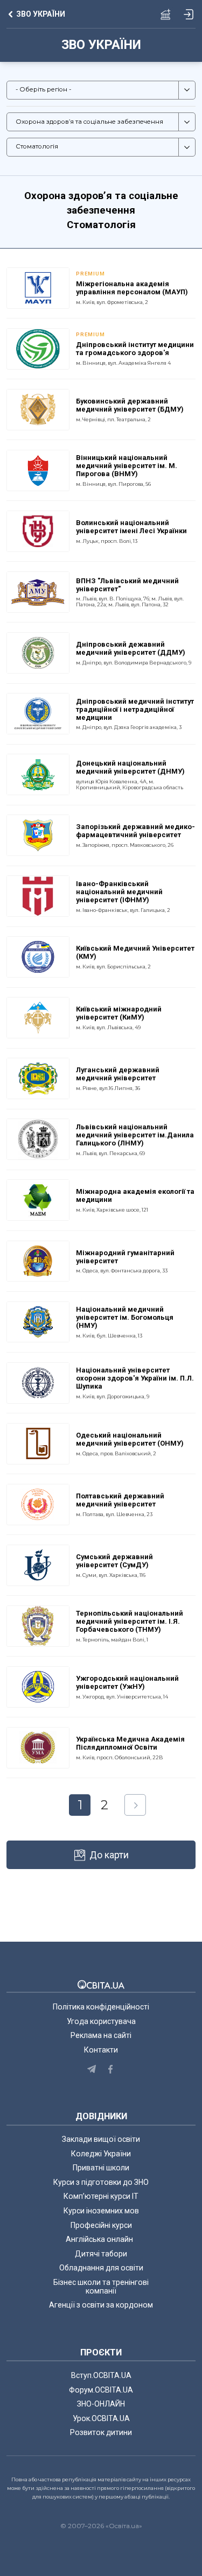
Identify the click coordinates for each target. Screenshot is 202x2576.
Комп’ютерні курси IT (101, 2196)
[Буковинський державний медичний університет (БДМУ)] (38, 409)
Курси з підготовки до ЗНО (101, 2182)
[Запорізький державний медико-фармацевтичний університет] (38, 834)
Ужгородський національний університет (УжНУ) (127, 1682)
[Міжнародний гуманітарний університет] (38, 1260)
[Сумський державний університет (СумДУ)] (38, 1565)
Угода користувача (101, 2021)
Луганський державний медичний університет (118, 1074)
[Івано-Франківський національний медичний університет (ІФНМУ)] (38, 895)
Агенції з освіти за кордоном (101, 2305)
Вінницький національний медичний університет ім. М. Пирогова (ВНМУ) (127, 466)
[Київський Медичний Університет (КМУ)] (38, 956)
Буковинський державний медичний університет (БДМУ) (130, 405)
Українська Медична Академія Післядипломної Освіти (130, 1743)
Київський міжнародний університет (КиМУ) (119, 1013)
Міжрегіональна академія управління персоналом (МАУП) (132, 288)
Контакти (101, 2050)
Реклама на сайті (101, 2035)
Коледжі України (101, 2154)
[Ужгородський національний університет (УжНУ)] (38, 1686)
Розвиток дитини (101, 2432)
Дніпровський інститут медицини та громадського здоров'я (135, 349)
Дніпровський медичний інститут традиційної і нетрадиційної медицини (135, 709)
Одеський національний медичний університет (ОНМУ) (130, 1439)
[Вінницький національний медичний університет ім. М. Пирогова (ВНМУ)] (38, 470)
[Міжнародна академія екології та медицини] (38, 1199)
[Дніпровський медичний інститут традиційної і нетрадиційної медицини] (38, 713)
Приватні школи (101, 2168)
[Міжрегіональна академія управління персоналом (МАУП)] (38, 287)
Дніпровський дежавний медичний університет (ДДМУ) (131, 648)
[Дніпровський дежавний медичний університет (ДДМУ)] (38, 652)
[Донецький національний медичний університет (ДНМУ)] (38, 774)
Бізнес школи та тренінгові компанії (101, 2287)
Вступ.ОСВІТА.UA (101, 2375)
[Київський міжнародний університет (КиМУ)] (38, 1017)
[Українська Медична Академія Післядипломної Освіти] (38, 1747)
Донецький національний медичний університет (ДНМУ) (130, 767)
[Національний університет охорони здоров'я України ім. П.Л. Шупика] (38, 1382)
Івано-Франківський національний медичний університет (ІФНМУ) (119, 892)
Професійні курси (101, 2225)
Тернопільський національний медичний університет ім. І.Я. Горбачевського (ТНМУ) (130, 1621)
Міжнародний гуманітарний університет (125, 1257)
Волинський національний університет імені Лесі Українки (131, 527)
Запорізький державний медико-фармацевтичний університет (135, 831)
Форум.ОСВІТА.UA (101, 2390)
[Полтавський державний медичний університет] (38, 1504)
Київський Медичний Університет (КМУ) (135, 952)
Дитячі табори (101, 2254)
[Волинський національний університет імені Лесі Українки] (38, 530)
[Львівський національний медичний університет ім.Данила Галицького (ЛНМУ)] (38, 1138)
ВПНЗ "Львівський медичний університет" (127, 585)
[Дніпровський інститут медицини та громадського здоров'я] (38, 348)
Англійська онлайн (101, 2239)
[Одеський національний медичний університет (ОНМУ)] (38, 1443)
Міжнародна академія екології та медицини (135, 1195)
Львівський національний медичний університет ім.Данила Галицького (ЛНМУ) (135, 1135)
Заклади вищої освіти (101, 2139)
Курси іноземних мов (101, 2211)
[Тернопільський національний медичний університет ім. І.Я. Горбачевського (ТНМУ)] (38, 1625)
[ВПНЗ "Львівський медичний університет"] (38, 591)
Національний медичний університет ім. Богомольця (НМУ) (125, 1317)
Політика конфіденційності (101, 2007)
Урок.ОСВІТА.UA (101, 2418)
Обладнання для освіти (101, 2268)
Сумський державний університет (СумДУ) (114, 1561)
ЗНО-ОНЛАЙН (101, 2404)
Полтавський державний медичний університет (120, 1500)
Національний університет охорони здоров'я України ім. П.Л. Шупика (135, 1378)
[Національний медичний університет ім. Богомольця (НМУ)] (38, 1321)
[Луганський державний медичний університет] (38, 1078)
